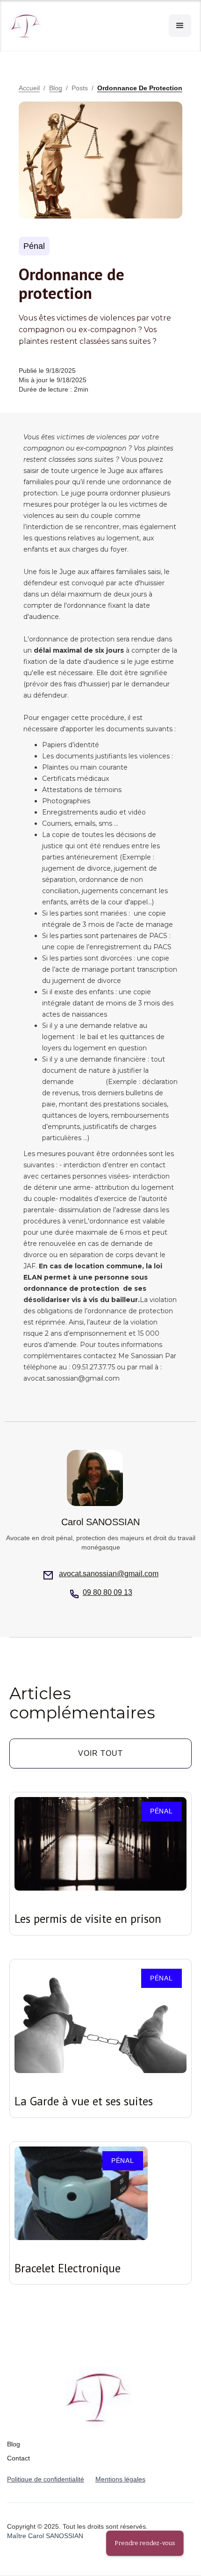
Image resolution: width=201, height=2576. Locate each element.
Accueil (29, 88)
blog (56, 88)
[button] (180, 26)
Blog (14, 2444)
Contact (18, 2458)
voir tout (100, 1753)
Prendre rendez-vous (145, 2543)
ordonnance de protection (140, 88)
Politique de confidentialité (46, 2479)
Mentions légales (120, 2479)
